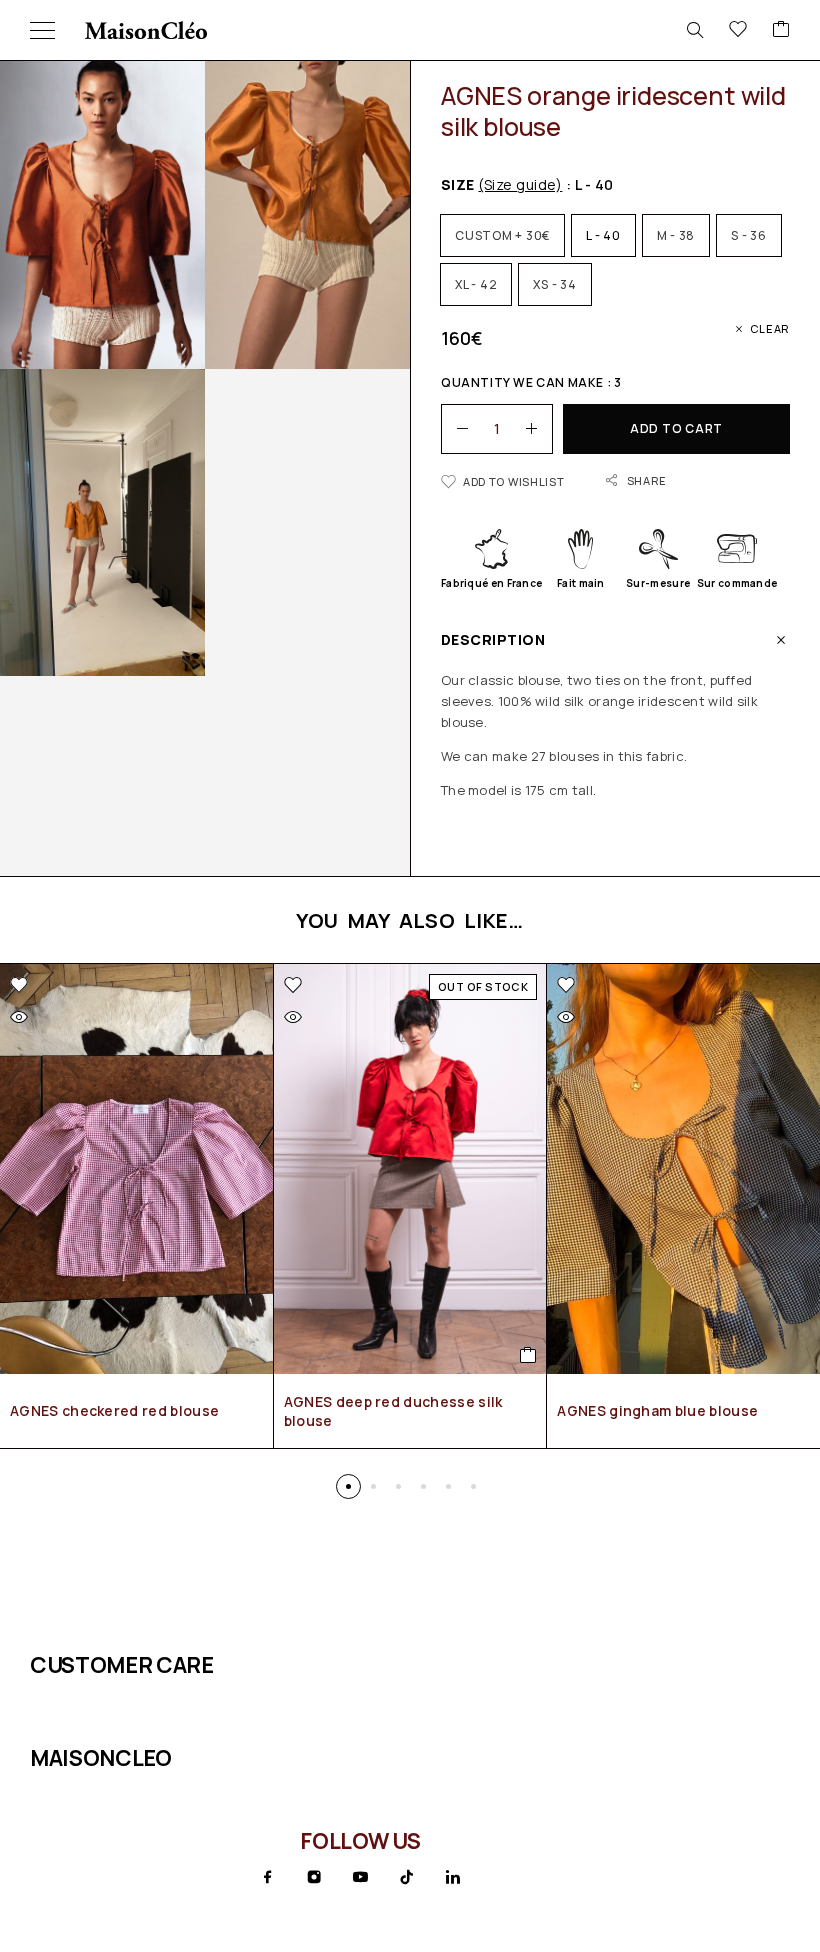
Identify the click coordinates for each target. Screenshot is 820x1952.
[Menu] (42, 30)
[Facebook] (268, 1877)
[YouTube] (360, 1877)
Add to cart (676, 428)
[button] (348, 1486)
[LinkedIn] (453, 1877)
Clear (770, 328)
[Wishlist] (738, 30)
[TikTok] (407, 1877)
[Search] (695, 30)
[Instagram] (314, 1877)
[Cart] (781, 30)
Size (501, 184)
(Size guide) (520, 184)
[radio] (502, 235)
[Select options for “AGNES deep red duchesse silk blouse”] (528, 1355)
